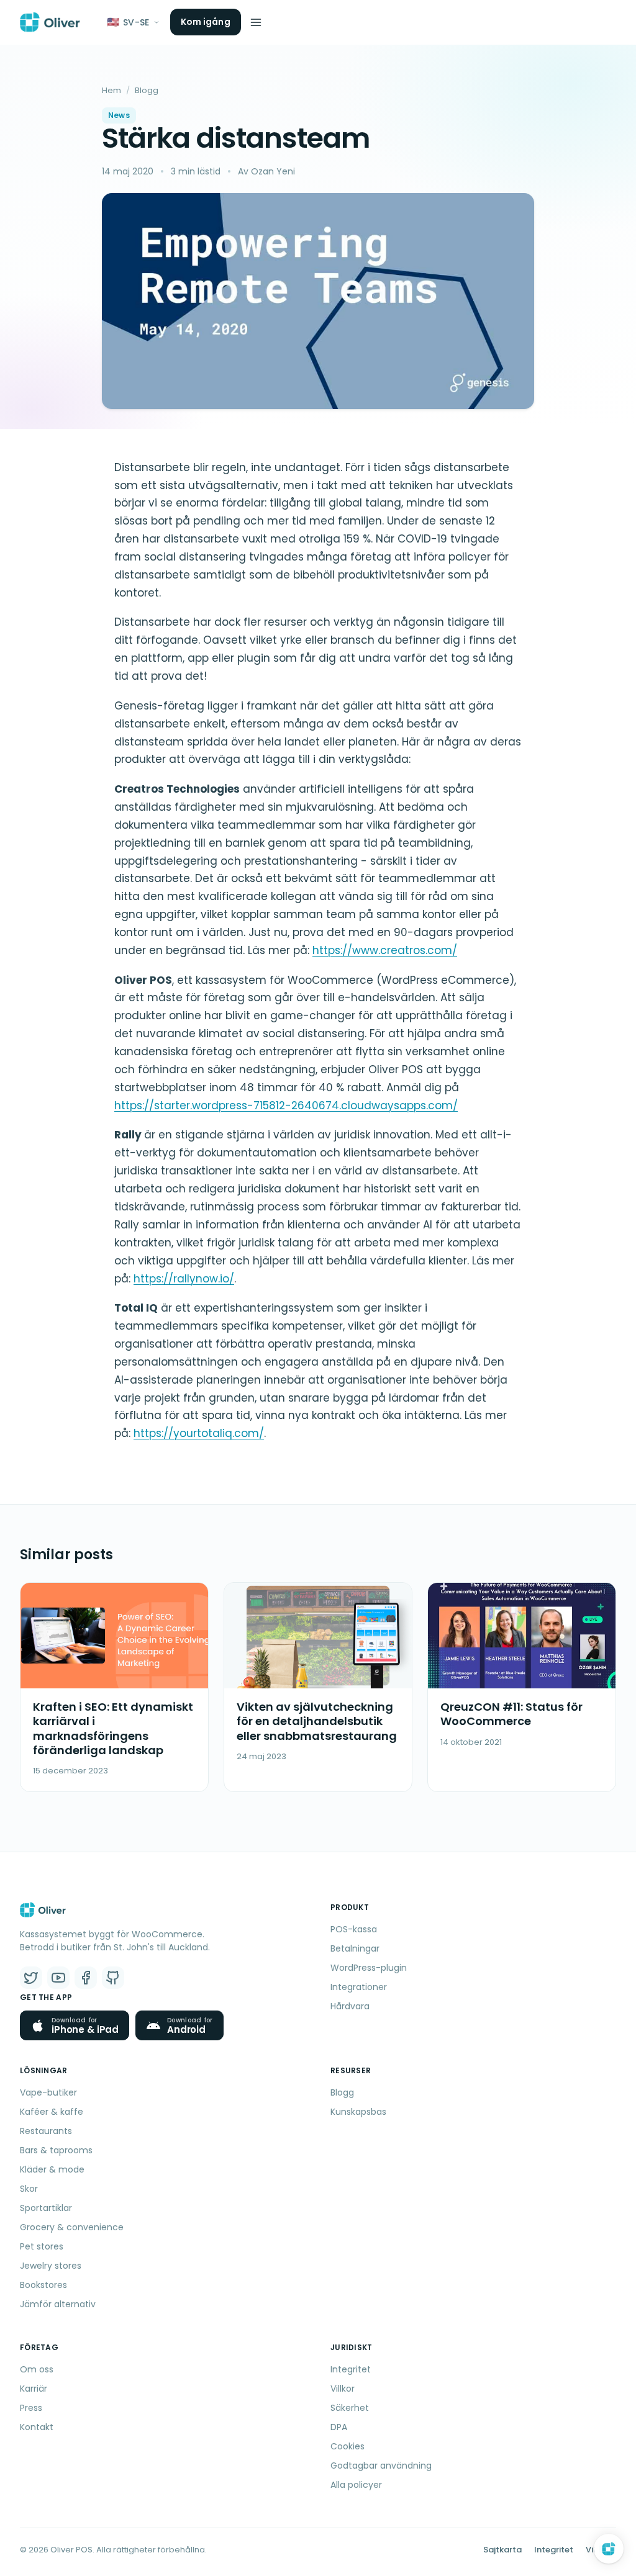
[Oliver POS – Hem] (50, 22)
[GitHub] (113, 1978)
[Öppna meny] (256, 22)
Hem (111, 90)
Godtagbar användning (381, 2466)
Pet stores (42, 2246)
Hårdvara (350, 2006)
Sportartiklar (46, 2208)
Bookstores (43, 2285)
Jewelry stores (51, 2266)
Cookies (348, 2446)
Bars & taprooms (56, 2150)
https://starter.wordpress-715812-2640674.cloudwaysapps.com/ (286, 1106)
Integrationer (359, 1987)
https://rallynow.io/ (184, 1279)
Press (31, 2408)
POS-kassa (354, 1929)
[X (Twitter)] (31, 1978)
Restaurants (46, 2131)
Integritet (351, 2369)
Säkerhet (350, 2408)
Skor (29, 2189)
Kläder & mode (52, 2169)
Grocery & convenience (72, 2227)
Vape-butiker (48, 2092)
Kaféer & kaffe (52, 2112)
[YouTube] (58, 1978)
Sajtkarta (502, 2550)
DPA (339, 2427)
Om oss (37, 2369)
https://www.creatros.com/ (385, 950)
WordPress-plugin (369, 1968)
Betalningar (355, 1948)
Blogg (147, 90)
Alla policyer (356, 2485)
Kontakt (37, 2427)
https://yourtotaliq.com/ (199, 1433)
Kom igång (206, 22)
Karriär (34, 2389)
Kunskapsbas (358, 2112)
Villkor (343, 2389)
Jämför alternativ (58, 2304)
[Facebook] (86, 1978)
